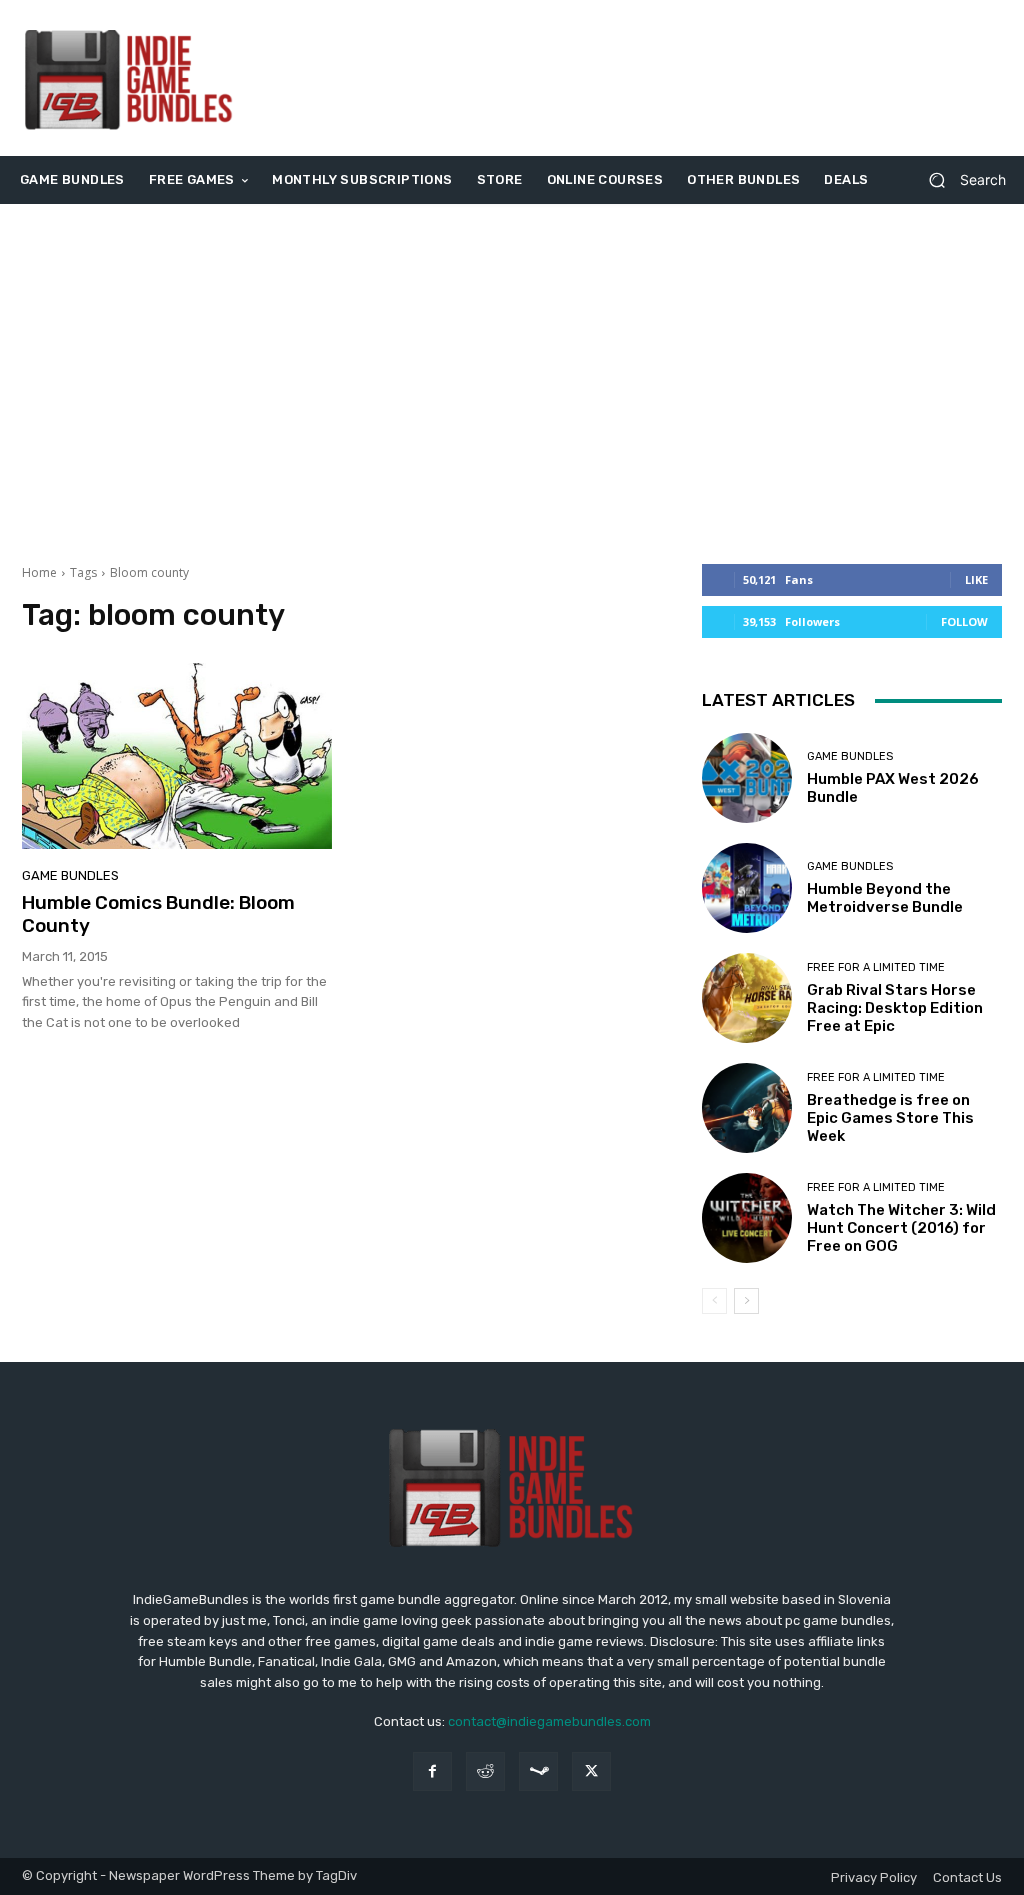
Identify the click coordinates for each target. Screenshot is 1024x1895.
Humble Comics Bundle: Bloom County (158, 914)
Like (976, 579)
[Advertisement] (634, 78)
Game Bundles (70, 875)
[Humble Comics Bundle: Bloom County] (177, 756)
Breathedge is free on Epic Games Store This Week (890, 1118)
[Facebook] (432, 1771)
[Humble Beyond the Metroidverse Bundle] (747, 888)
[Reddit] (485, 1771)
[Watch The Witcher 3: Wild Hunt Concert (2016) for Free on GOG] (747, 1218)
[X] (591, 1771)
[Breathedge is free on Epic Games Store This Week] (747, 1108)
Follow (964, 621)
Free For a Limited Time (876, 967)
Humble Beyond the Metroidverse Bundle (885, 898)
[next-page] (746, 1301)
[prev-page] (714, 1301)
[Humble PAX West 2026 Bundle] (747, 778)
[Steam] (538, 1771)
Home (39, 572)
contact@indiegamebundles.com (549, 1721)
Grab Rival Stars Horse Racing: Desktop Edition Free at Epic (895, 1008)
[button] (959, 180)
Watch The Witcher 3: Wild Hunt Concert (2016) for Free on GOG (901, 1228)
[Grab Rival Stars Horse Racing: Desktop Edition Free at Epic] (747, 998)
